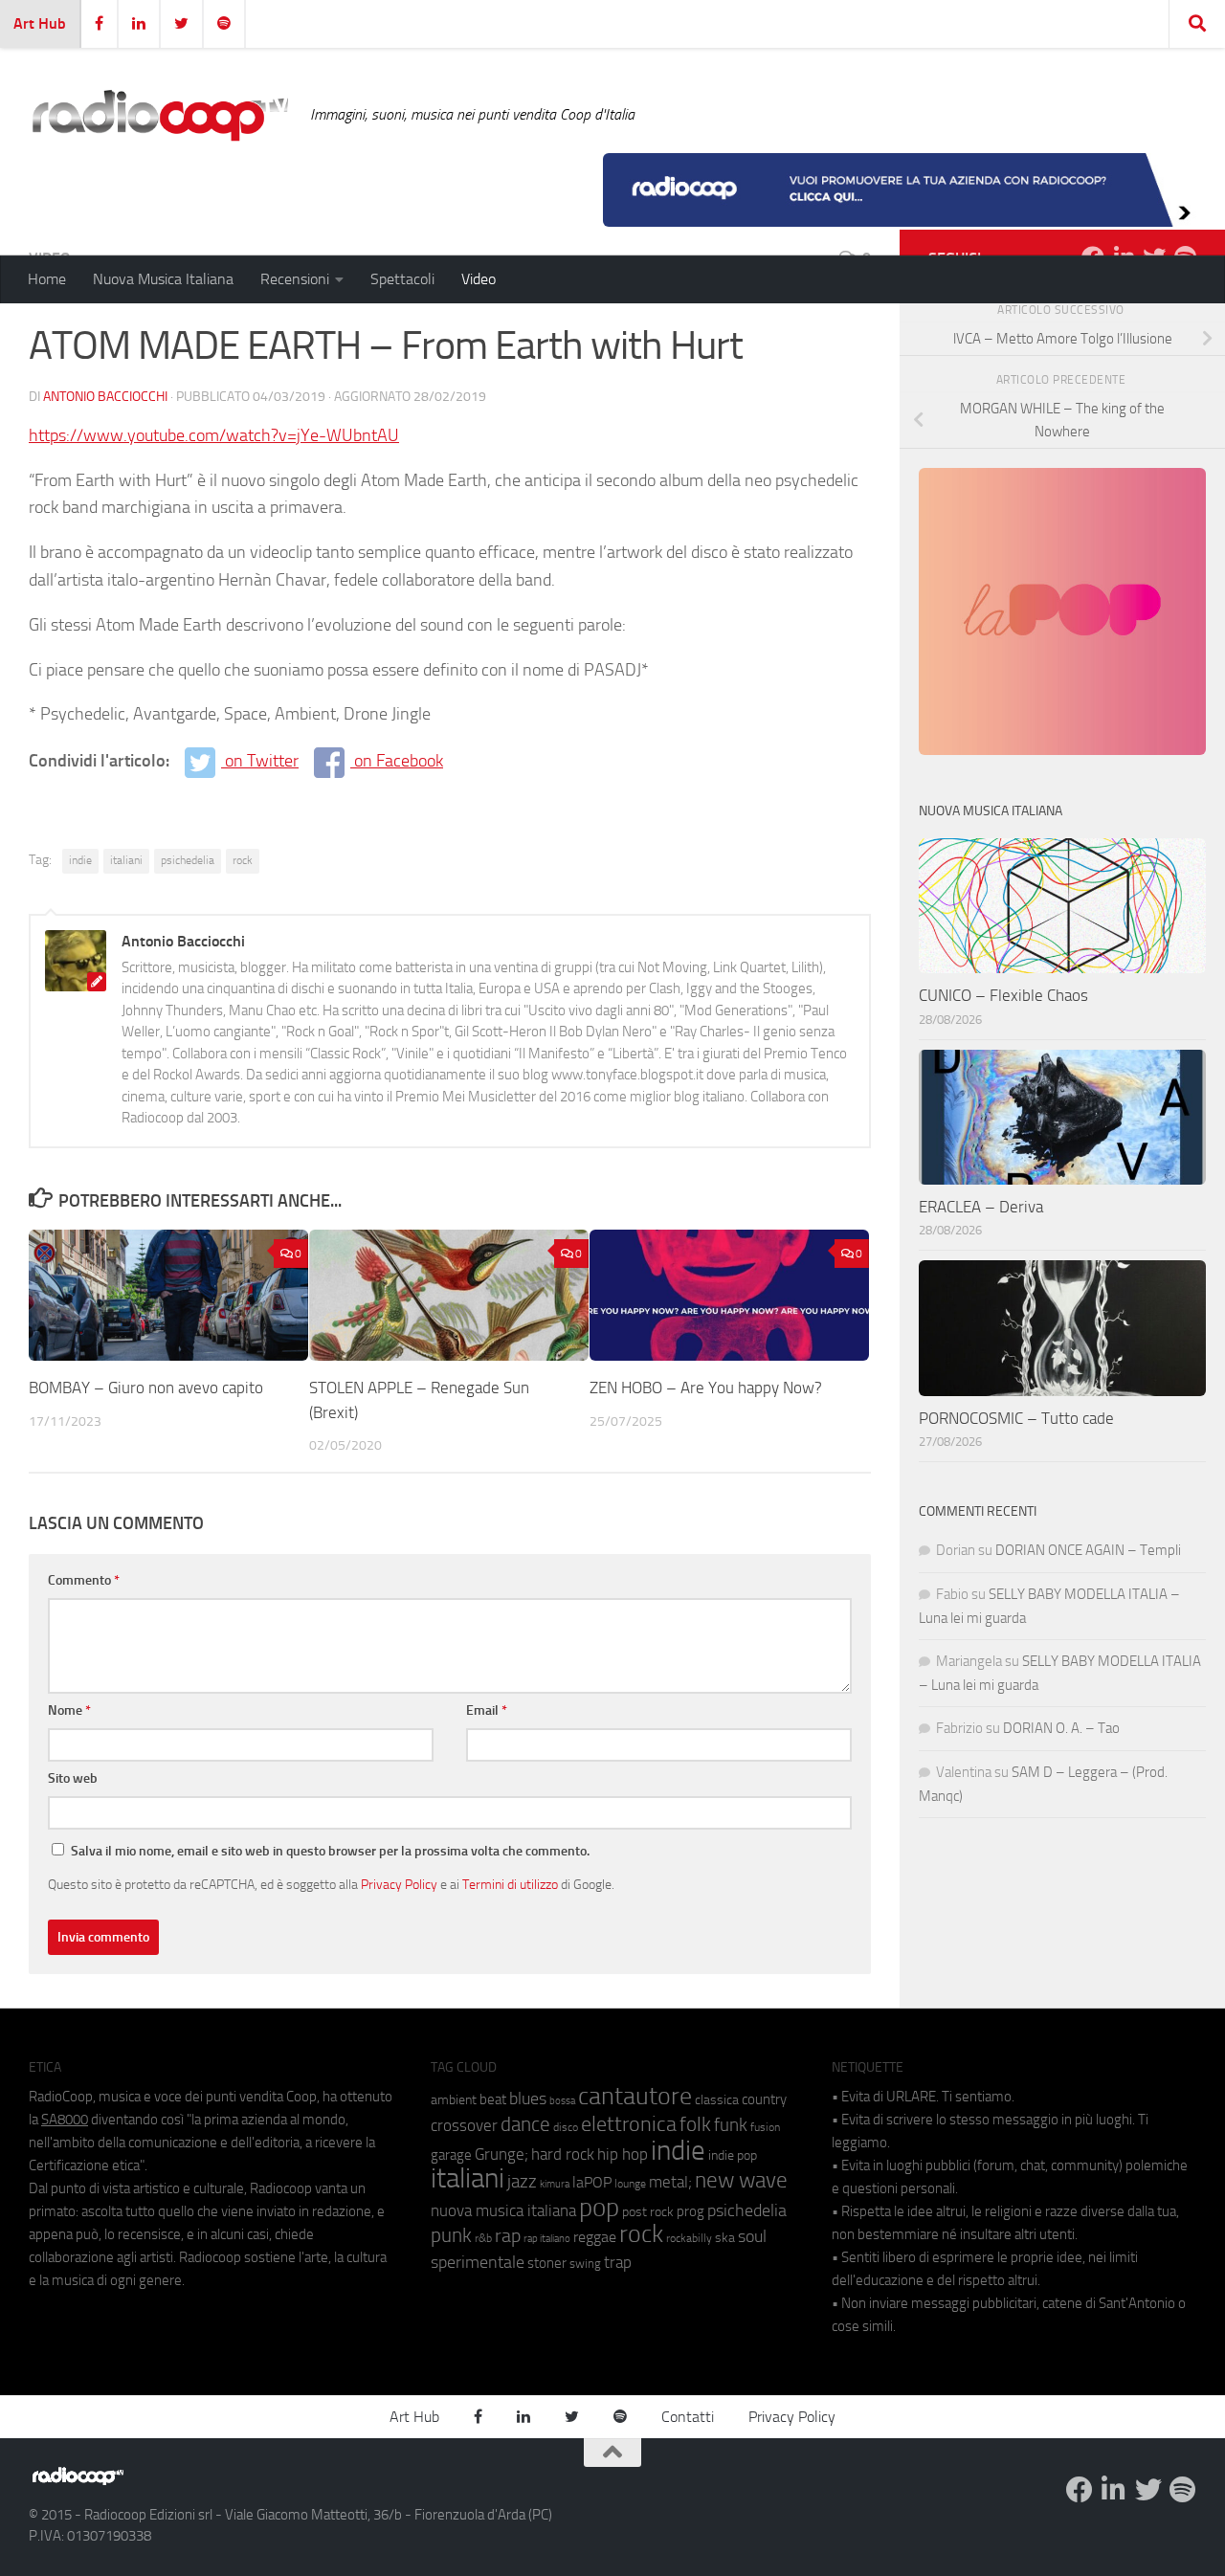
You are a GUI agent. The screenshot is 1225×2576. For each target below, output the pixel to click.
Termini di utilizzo (510, 1884)
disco (566, 2127)
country (764, 2099)
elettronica (629, 2124)
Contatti (688, 2417)
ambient (454, 2100)
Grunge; (501, 2154)
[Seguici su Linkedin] (1114, 2490)
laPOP (592, 2183)
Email (487, 1710)
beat (493, 2099)
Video (479, 279)
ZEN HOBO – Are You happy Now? (706, 1388)
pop (599, 2208)
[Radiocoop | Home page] (160, 115)
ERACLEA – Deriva (981, 1207)
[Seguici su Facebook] (1080, 2490)
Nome (69, 1710)
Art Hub (40, 23)
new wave (741, 2180)
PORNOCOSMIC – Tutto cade (1016, 1418)
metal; (670, 2182)
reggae (595, 2237)
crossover (464, 2125)
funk (731, 2125)
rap (508, 2236)
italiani (126, 860)
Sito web (73, 1778)
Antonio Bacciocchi (105, 397)
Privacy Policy (399, 1884)
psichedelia (188, 860)
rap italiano (547, 2239)
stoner (547, 2263)
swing (585, 2264)
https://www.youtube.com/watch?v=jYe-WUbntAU (214, 435)
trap (618, 2262)
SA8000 (65, 2120)
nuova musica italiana (503, 2210)
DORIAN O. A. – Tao (1061, 1728)
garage (451, 2155)
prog (690, 2211)
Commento (84, 1580)
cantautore (635, 2096)
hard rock (563, 2154)
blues (528, 2099)
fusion (765, 2127)
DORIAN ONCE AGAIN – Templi (1088, 1550)
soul (752, 2236)
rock (243, 860)
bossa (562, 2101)
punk (451, 2235)
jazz (522, 2182)
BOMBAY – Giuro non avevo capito (146, 1388)
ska (725, 2238)
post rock (648, 2211)
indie (80, 860)
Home (47, 279)
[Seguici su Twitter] (1148, 2490)
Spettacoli (402, 279)
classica (717, 2100)
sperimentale (478, 2262)
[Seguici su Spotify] (1183, 2490)
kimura (555, 2184)
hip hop (623, 2154)
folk (695, 2124)
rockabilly (689, 2238)
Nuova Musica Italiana (163, 279)
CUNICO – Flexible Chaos (1003, 995)
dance (525, 2124)
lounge (630, 2184)
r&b (483, 2238)
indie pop (733, 2155)
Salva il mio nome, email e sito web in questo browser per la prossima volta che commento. (330, 1851)
